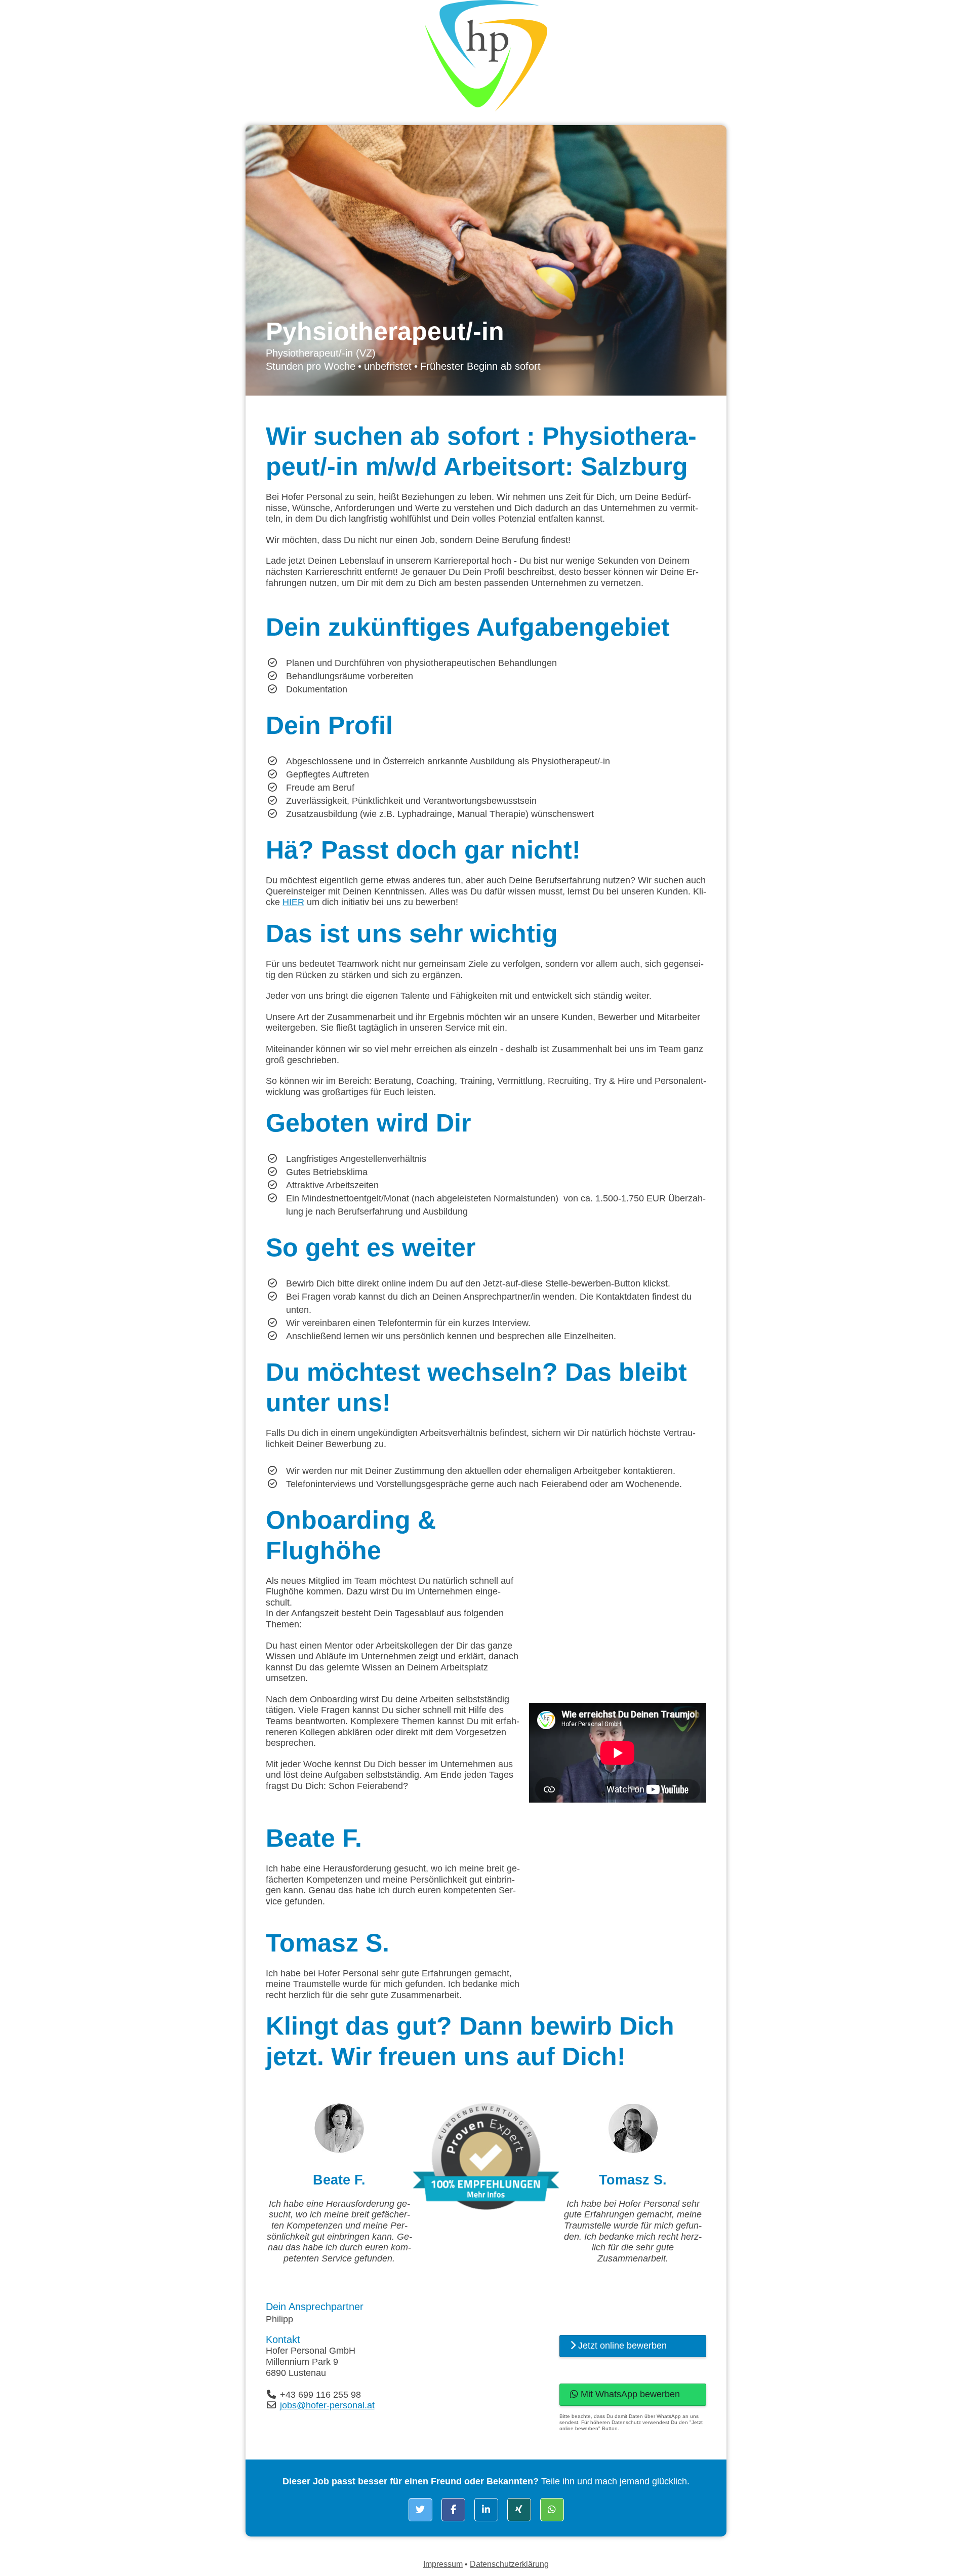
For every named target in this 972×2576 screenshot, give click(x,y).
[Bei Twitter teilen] (420, 2510)
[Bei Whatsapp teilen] (552, 2510)
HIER (293, 902)
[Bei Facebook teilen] (453, 2510)
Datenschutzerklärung (509, 2564)
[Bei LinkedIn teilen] (486, 2510)
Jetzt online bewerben (621, 2346)
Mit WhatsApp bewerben (629, 2394)
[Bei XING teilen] (519, 2510)
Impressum (443, 2564)
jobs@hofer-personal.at (327, 2405)
